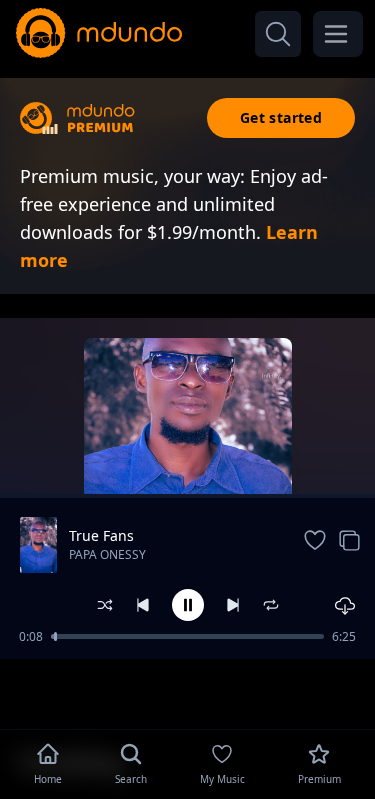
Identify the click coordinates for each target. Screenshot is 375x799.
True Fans (101, 535)
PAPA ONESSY (107, 554)
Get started (281, 117)
